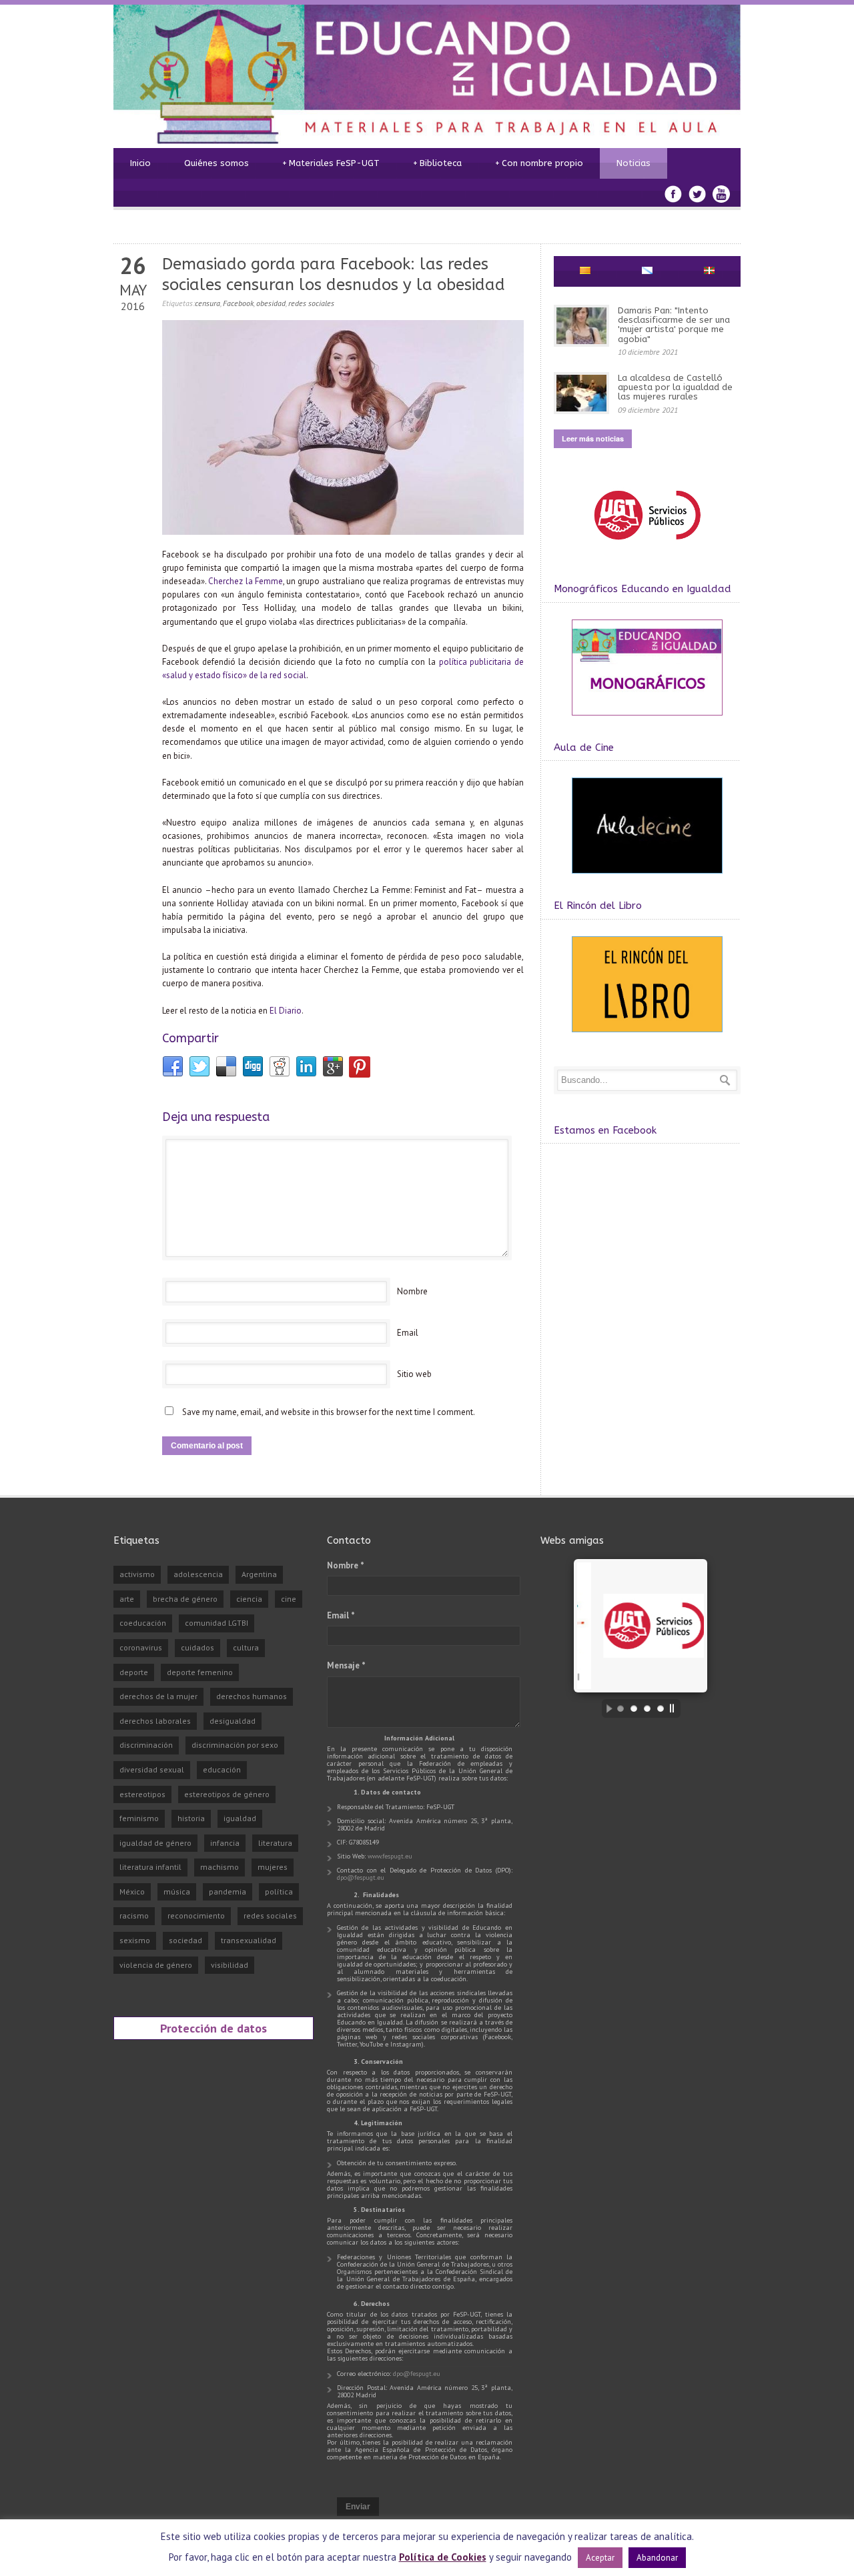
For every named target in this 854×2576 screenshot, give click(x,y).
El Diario (286, 1011)
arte (127, 1599)
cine (289, 1599)
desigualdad (233, 1721)
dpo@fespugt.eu (361, 1877)
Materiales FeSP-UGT (331, 163)
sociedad (185, 1940)
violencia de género (156, 1965)
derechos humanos (252, 1696)
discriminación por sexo (235, 1745)
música (177, 1891)
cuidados (197, 1647)
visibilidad (230, 1965)
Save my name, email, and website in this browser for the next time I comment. (329, 1412)
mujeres (273, 1867)
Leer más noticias (593, 438)
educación (222, 1769)
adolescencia (198, 1574)
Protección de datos (213, 2028)
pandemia (228, 1891)
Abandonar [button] (657, 2558)
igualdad (240, 1818)
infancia (225, 1843)
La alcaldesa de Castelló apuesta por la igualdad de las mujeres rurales (675, 387)
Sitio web (414, 1374)
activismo (137, 1574)
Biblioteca (437, 163)
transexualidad (249, 1940)
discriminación (146, 1745)
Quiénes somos (217, 163)
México (132, 1891)
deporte (134, 1672)
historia (191, 1818)
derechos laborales (155, 1721)
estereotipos (142, 1794)
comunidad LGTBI (217, 1623)
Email (408, 1333)
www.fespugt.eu (390, 1856)
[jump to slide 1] (620, 1708)
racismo (134, 1915)
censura (207, 303)
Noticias (633, 163)
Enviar (358, 2507)
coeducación (143, 1623)
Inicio (140, 163)
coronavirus (141, 1647)
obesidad (271, 303)
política (279, 1891)
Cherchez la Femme (246, 581)
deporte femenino (200, 1672)
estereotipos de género (227, 1794)
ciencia (249, 1599)
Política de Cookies (443, 2557)
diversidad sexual (152, 1769)
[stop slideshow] (675, 1708)
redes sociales (311, 303)
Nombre (412, 1291)
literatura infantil (150, 1867)
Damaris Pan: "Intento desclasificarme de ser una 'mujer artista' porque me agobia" (674, 325)
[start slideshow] (606, 1708)
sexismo (135, 1940)
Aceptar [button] (600, 2558)
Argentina (259, 1574)
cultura (246, 1647)
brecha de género (185, 1599)
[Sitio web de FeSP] (647, 546)
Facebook (238, 303)
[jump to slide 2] (634, 1708)
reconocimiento (196, 1915)
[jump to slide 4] (661, 1708)
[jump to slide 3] (647, 1708)
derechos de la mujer (158, 1696)
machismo (220, 1867)
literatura (275, 1843)
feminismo (139, 1818)
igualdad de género (155, 1843)
